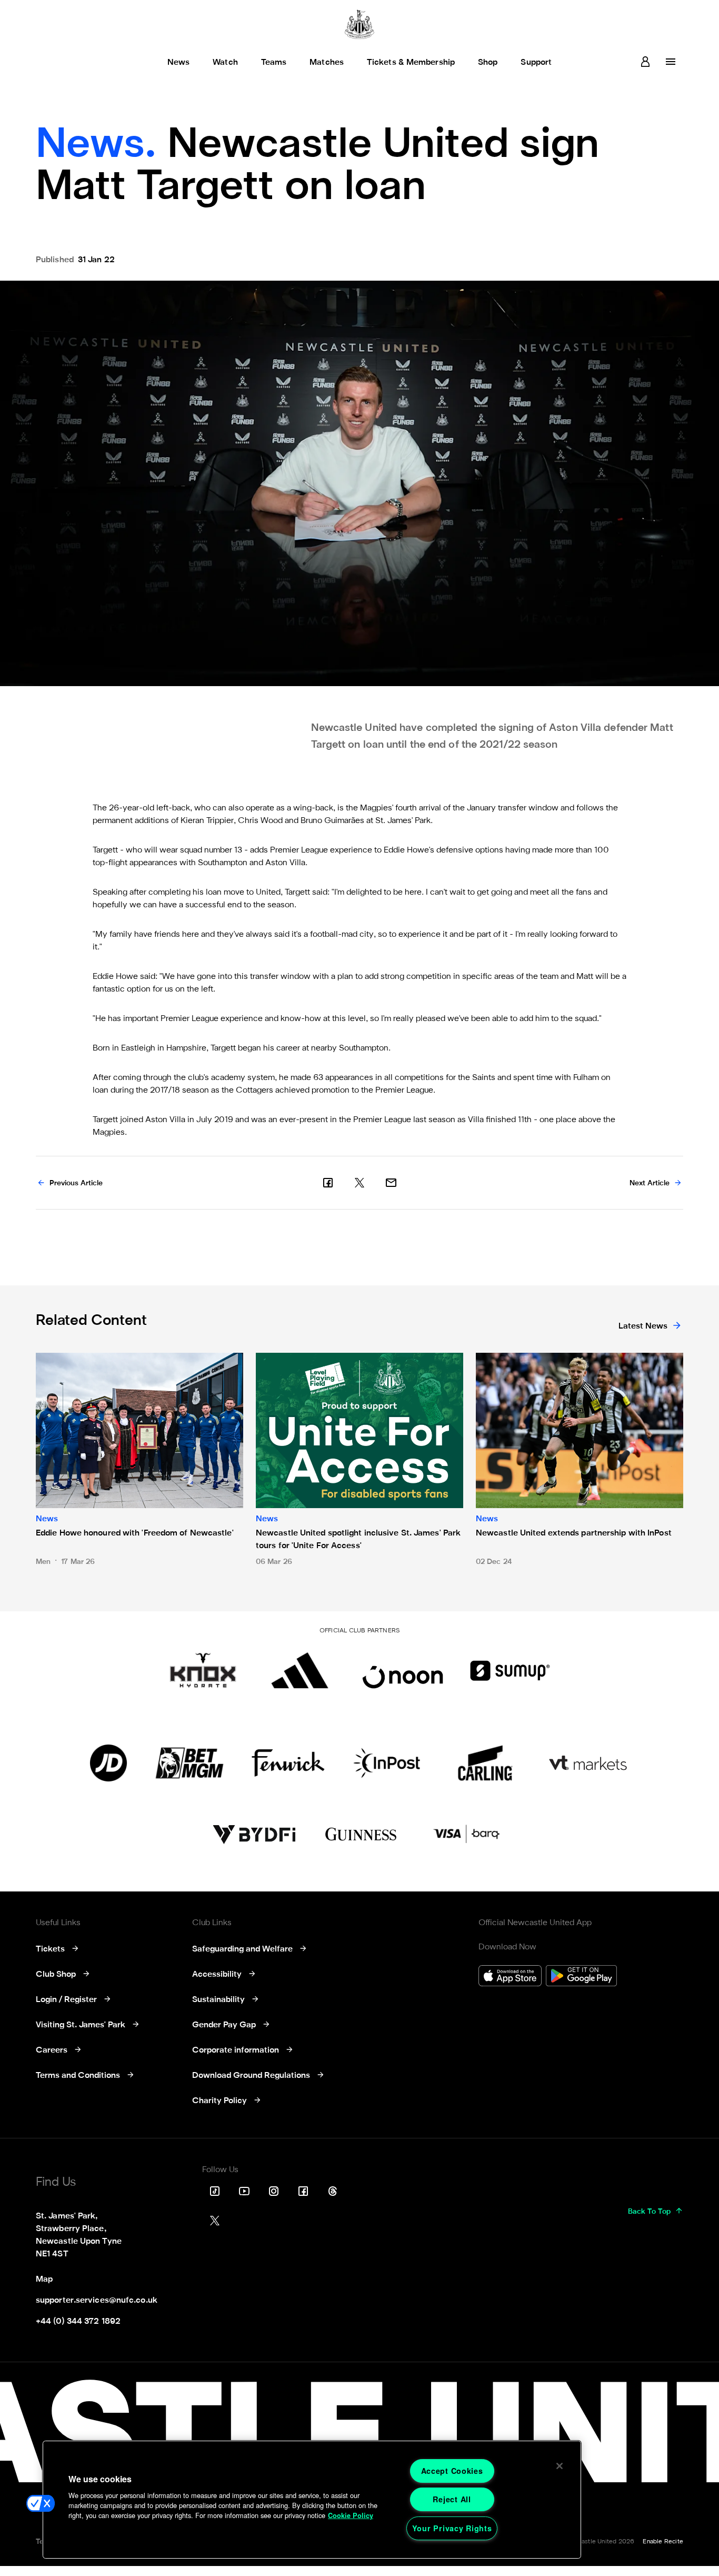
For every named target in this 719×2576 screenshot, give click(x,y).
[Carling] (485, 1763)
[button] (41, 2503)
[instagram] (274, 2191)
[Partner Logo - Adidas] (300, 1670)
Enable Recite (663, 2542)
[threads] (333, 2191)
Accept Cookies (452, 2471)
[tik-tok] (215, 2191)
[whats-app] (391, 1183)
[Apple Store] (510, 1977)
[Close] (560, 2466)
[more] (671, 62)
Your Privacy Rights (452, 2528)
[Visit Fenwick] (288, 1763)
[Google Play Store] (581, 1977)
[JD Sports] (108, 1763)
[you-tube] (244, 2191)
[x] (359, 1183)
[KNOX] (203, 1670)
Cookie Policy (351, 2515)
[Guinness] (362, 1835)
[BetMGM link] (189, 1763)
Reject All (452, 2499)
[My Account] (645, 62)
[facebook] (328, 1183)
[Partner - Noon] (403, 1670)
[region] (312, 2500)
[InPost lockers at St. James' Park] (387, 1763)
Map (44, 2280)
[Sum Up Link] (510, 1670)
